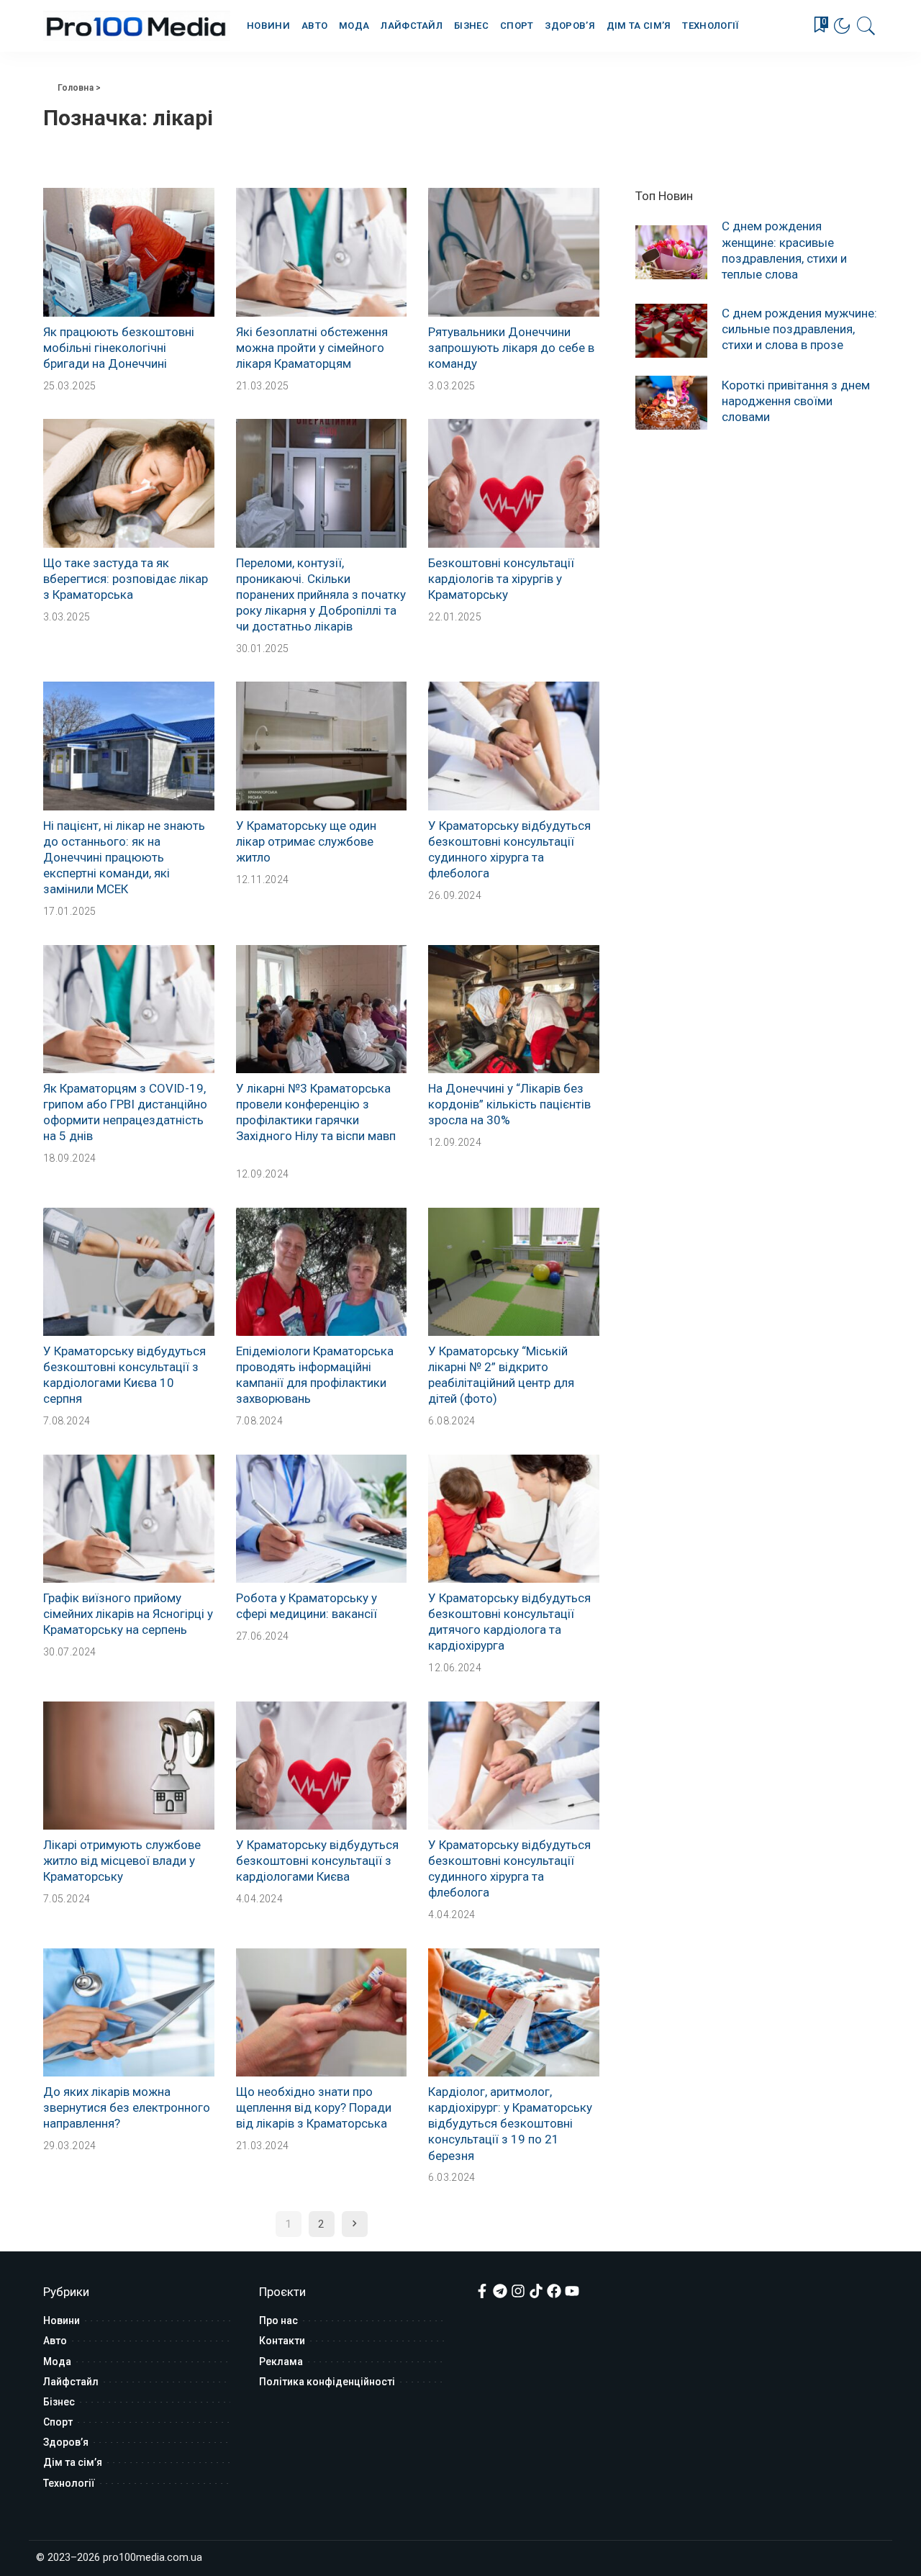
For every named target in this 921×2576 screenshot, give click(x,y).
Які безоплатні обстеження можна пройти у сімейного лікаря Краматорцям (312, 348)
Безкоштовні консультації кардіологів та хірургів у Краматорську (501, 579)
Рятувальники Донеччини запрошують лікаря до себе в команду (511, 348)
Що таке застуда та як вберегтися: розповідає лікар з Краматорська (126, 579)
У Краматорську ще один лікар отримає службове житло (306, 841)
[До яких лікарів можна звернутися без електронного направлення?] (129, 2012)
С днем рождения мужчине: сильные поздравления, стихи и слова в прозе (799, 329)
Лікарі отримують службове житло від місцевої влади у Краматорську (122, 1861)
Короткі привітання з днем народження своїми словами (796, 401)
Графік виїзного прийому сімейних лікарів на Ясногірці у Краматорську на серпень (128, 1614)
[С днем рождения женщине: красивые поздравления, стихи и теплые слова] (671, 252)
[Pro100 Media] (137, 26)
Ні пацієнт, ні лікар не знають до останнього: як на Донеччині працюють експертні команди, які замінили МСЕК (124, 857)
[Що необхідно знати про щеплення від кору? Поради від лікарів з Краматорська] (322, 2012)
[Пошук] (866, 26)
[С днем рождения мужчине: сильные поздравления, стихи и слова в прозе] (671, 331)
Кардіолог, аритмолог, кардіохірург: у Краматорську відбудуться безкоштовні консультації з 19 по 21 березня (510, 2123)
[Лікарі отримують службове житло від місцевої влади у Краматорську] (129, 1766)
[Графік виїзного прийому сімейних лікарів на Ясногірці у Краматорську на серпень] (129, 1519)
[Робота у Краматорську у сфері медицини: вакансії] (322, 1519)
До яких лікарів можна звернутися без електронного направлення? (127, 2107)
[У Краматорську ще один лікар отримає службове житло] (322, 746)
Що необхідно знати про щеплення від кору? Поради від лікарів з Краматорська (314, 2107)
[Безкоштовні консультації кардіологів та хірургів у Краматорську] (514, 483)
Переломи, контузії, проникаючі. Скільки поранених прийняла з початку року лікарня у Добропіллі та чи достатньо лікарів (321, 595)
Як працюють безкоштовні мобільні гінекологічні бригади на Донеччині (119, 348)
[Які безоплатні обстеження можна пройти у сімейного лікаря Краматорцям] (322, 252)
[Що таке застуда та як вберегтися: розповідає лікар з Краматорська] (129, 483)
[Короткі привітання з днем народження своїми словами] (671, 403)
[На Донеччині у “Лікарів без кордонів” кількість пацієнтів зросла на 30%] (514, 1009)
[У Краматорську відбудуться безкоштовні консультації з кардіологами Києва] (322, 1766)
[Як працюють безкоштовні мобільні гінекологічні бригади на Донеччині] (129, 252)
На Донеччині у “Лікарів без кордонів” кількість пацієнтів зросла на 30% (509, 1104)
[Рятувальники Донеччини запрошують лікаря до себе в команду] (514, 252)
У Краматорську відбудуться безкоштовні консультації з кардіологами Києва (317, 1861)
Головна (76, 88)
